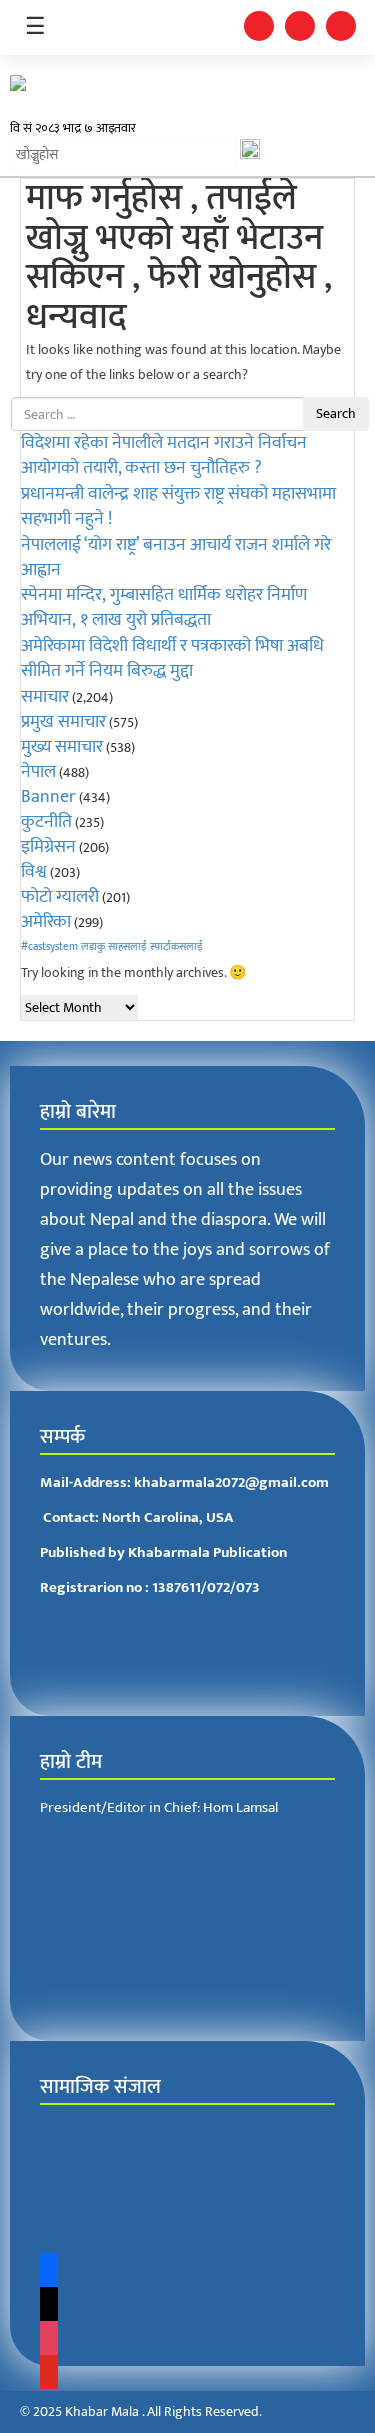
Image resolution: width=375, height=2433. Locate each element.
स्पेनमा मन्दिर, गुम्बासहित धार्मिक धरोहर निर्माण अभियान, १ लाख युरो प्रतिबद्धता (164, 607)
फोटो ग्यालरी (60, 897)
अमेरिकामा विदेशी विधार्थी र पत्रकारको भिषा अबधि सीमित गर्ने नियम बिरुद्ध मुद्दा (172, 658)
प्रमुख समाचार (63, 722)
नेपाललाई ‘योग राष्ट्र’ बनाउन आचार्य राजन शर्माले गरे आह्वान (176, 557)
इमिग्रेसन (48, 847)
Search (336, 413)
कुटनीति (46, 822)
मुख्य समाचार (62, 747)
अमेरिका (46, 922)
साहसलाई (127, 947)
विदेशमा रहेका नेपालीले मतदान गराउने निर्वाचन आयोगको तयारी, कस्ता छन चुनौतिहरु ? (164, 455)
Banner (48, 797)
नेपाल (38, 772)
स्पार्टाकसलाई (176, 947)
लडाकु (93, 947)
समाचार (45, 697)
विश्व (34, 872)
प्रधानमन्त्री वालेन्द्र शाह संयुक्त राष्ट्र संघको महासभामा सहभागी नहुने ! (178, 506)
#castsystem (49, 947)
